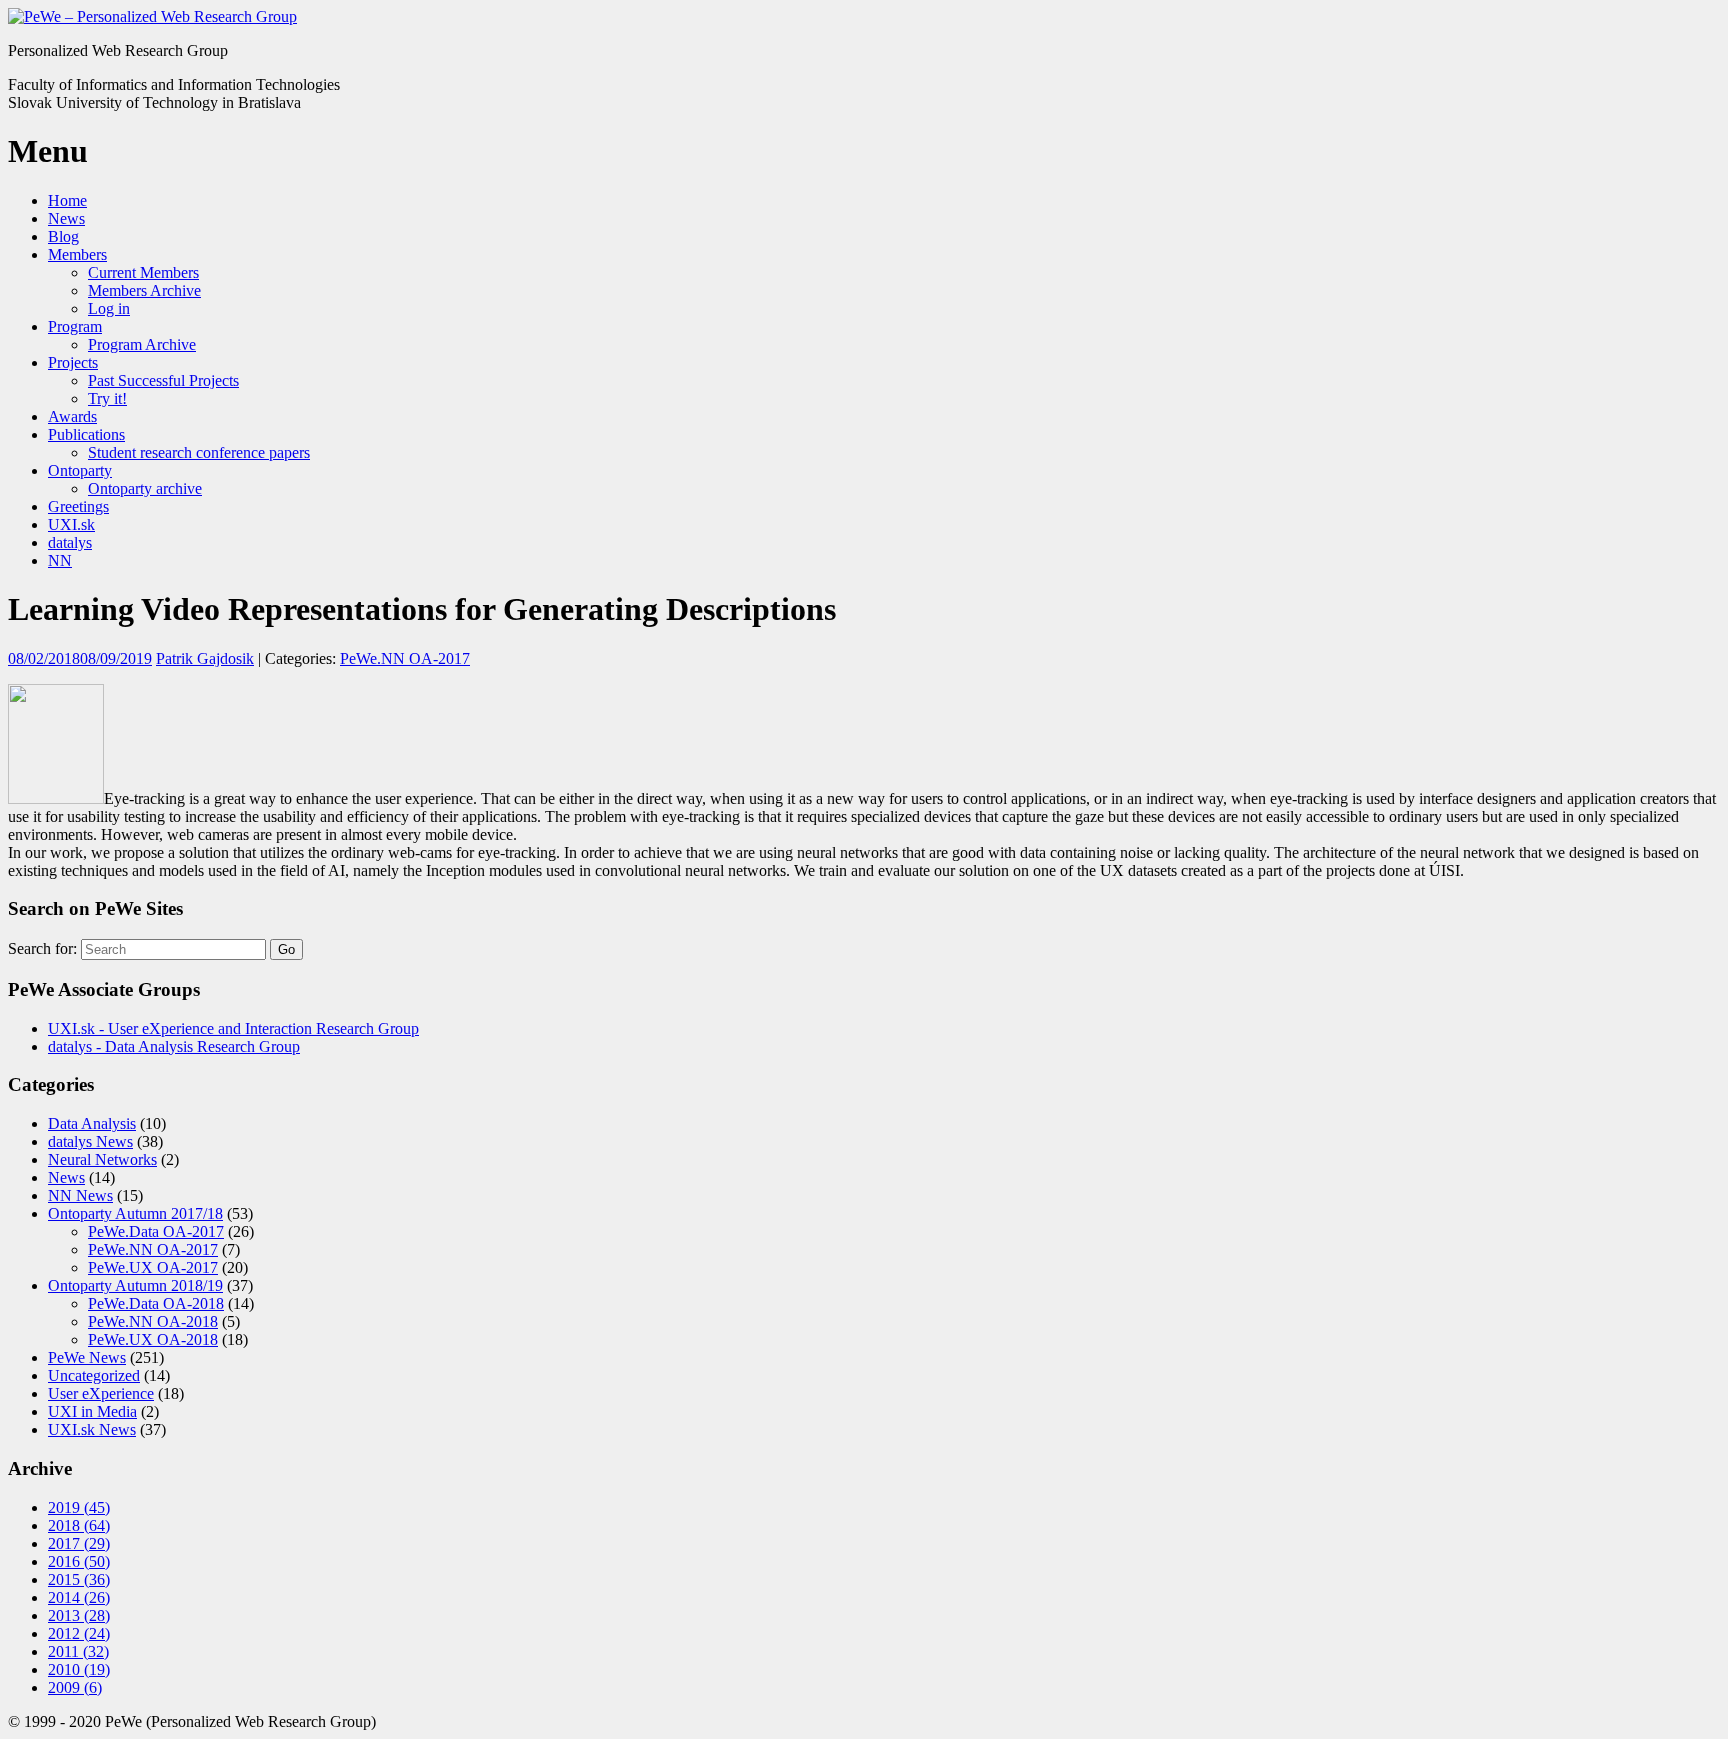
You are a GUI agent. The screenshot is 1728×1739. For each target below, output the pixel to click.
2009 (75, 1687)
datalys (70, 542)
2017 (79, 1543)
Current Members (143, 272)
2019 (79, 1507)
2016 (79, 1561)
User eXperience (101, 1393)
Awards (72, 416)
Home (67, 200)
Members (77, 254)
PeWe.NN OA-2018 (153, 1321)
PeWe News (87, 1357)
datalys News (90, 1141)
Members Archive (144, 290)
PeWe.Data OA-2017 (156, 1231)
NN (60, 560)
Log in (109, 308)
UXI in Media (92, 1411)
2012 (79, 1633)
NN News (80, 1195)
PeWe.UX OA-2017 (153, 1267)
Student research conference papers (199, 452)
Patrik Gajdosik (205, 658)
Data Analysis (92, 1123)
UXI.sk (71, 524)
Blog (63, 236)
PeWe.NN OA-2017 (405, 658)
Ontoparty (80, 470)
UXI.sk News (92, 1429)
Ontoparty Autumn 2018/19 (135, 1285)
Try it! (107, 398)
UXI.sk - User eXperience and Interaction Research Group (233, 1028)
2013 (79, 1615)
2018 (79, 1525)
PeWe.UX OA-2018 (153, 1339)
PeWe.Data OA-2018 (156, 1303)
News (66, 218)
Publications (86, 434)
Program (75, 326)
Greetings (78, 506)
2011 (78, 1651)
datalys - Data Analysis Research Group (174, 1046)
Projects (73, 362)
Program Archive (142, 344)
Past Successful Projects (163, 380)
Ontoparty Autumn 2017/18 (135, 1213)
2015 (79, 1579)
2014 (79, 1597)
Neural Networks (102, 1159)
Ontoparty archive (145, 488)
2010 (79, 1669)
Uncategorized (94, 1375)
